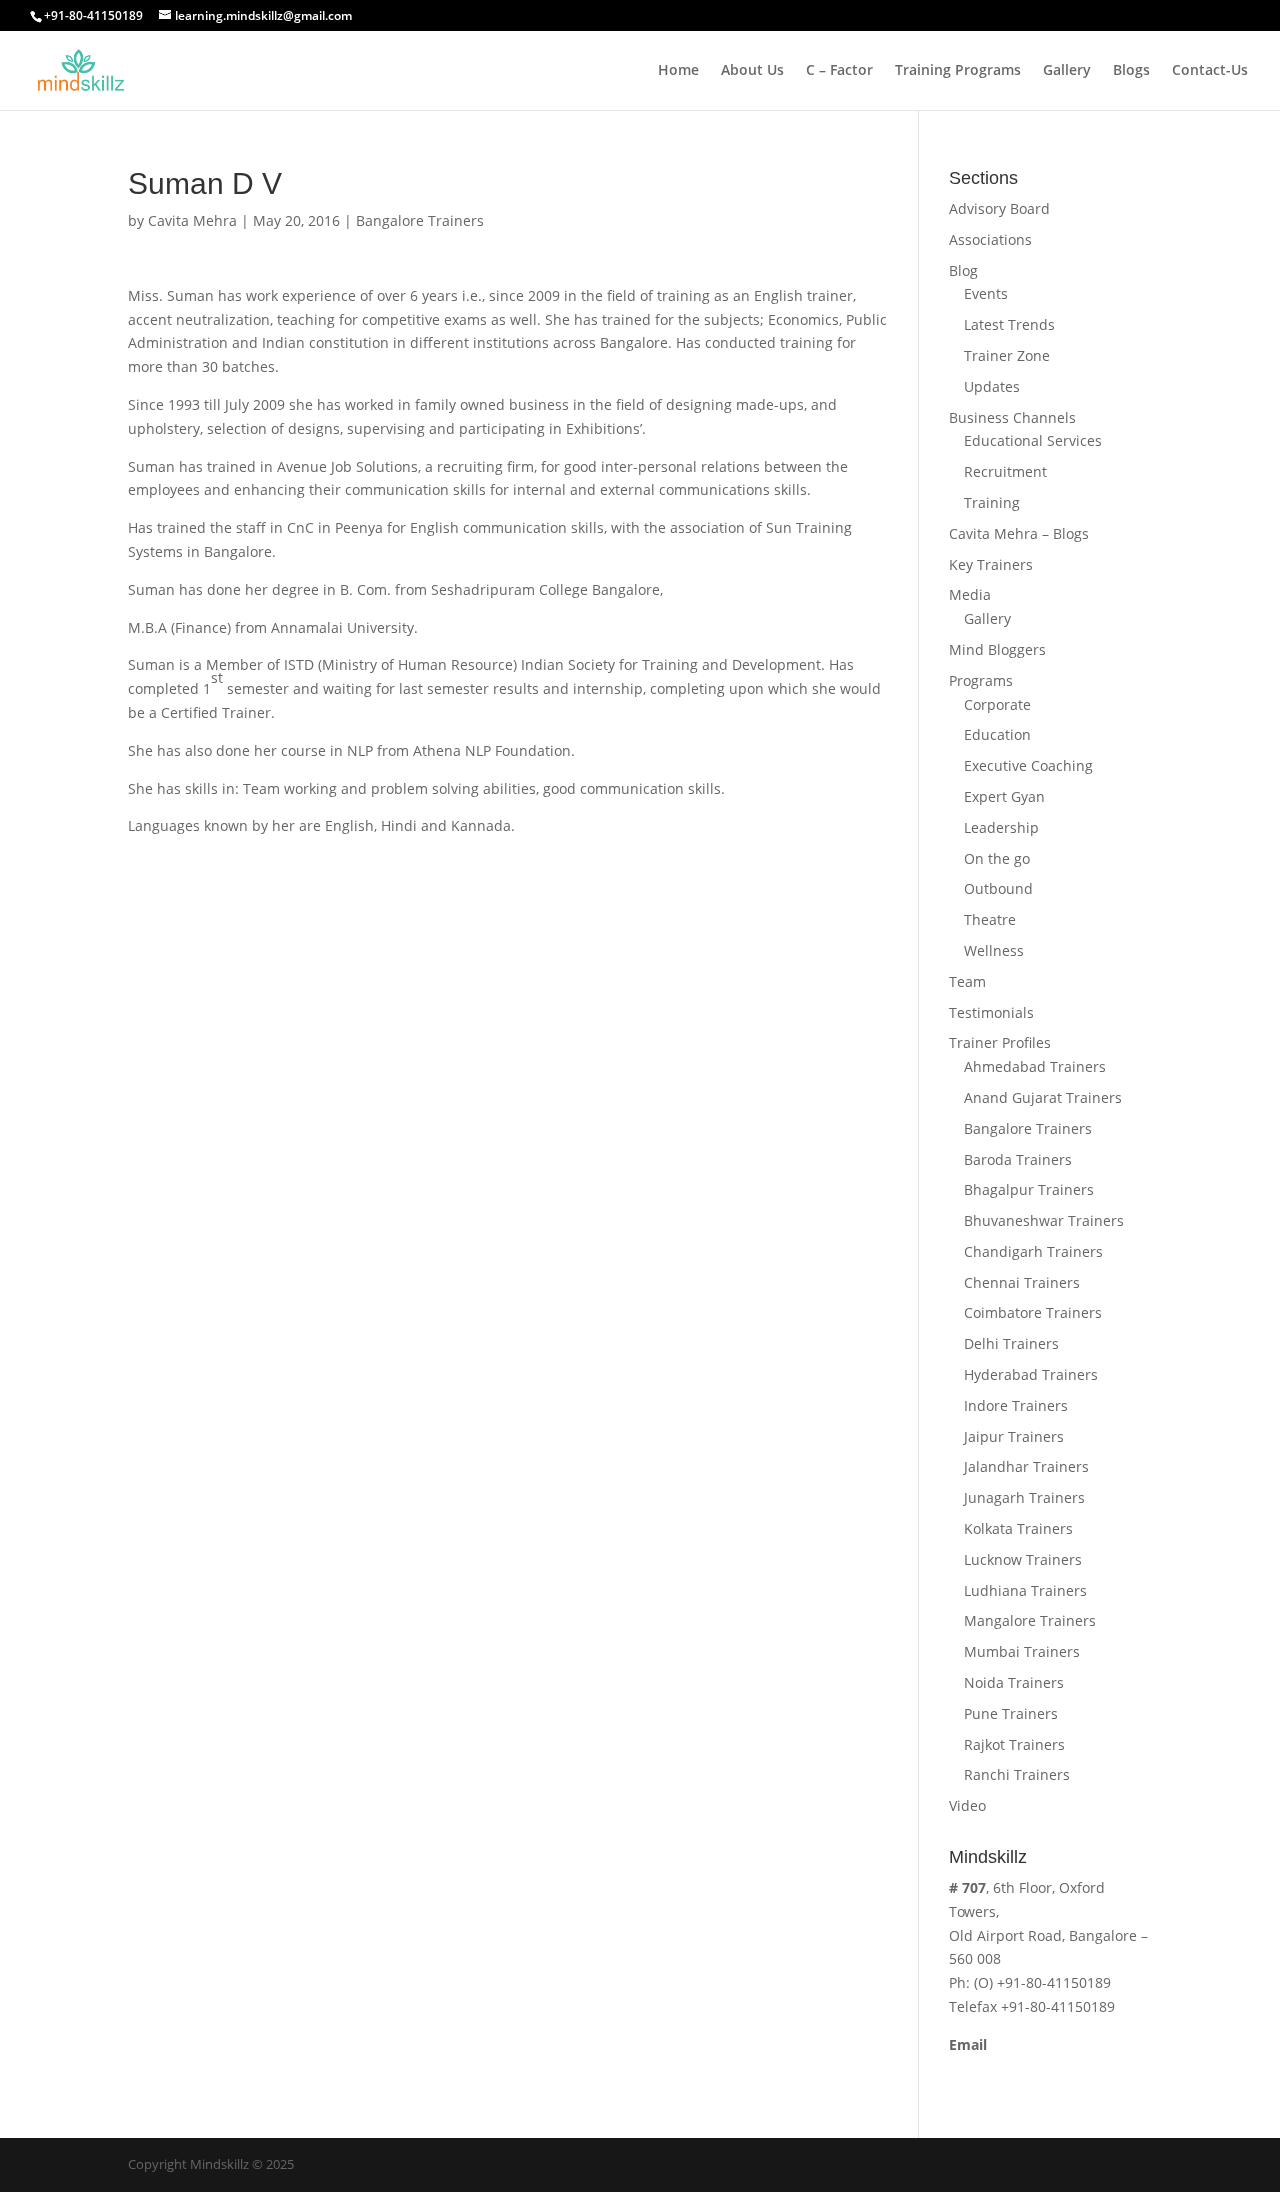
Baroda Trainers (1018, 1159)
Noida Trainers (1014, 1682)
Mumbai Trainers (1022, 1651)
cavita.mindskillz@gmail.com (1045, 2068)
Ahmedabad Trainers (1035, 1066)
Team (967, 981)
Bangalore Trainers (420, 220)
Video (967, 1805)
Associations (990, 239)
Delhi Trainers (1011, 1343)
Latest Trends (1009, 324)
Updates (992, 386)
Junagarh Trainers (1024, 1497)
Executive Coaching (1028, 765)
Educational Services (1033, 440)
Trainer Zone (1007, 355)
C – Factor (839, 71)
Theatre (990, 919)
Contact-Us (1210, 71)
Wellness (994, 950)
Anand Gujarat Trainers (1043, 1097)
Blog (963, 270)
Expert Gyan (1004, 796)
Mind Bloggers (997, 649)
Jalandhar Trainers (1026, 1466)
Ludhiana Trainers (1025, 1590)
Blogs (1131, 71)
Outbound (998, 888)
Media (970, 594)
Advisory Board (999, 208)
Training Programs (958, 71)
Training (992, 502)
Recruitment (1005, 471)
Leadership (1001, 827)
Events (986, 293)
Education (997, 734)
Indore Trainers (1016, 1405)
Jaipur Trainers (1014, 1436)
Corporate (997, 704)
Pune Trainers (1011, 1713)
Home (678, 71)
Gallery (1067, 71)
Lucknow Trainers (1023, 1559)
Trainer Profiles (1000, 1042)
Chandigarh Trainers (1033, 1251)
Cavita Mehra (192, 220)
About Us (752, 71)
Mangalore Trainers (1030, 1620)
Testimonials (991, 1012)
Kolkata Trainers (1018, 1528)
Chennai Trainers (1022, 1282)
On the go (997, 858)
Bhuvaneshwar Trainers (1044, 1220)
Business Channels (1012, 417)
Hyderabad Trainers (1031, 1374)
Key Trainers (991, 564)
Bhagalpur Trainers (1029, 1189)
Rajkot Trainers (1014, 1744)
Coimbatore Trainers (1033, 1312)
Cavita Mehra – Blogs (1019, 533)
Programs (981, 680)
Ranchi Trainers (1017, 1774)
